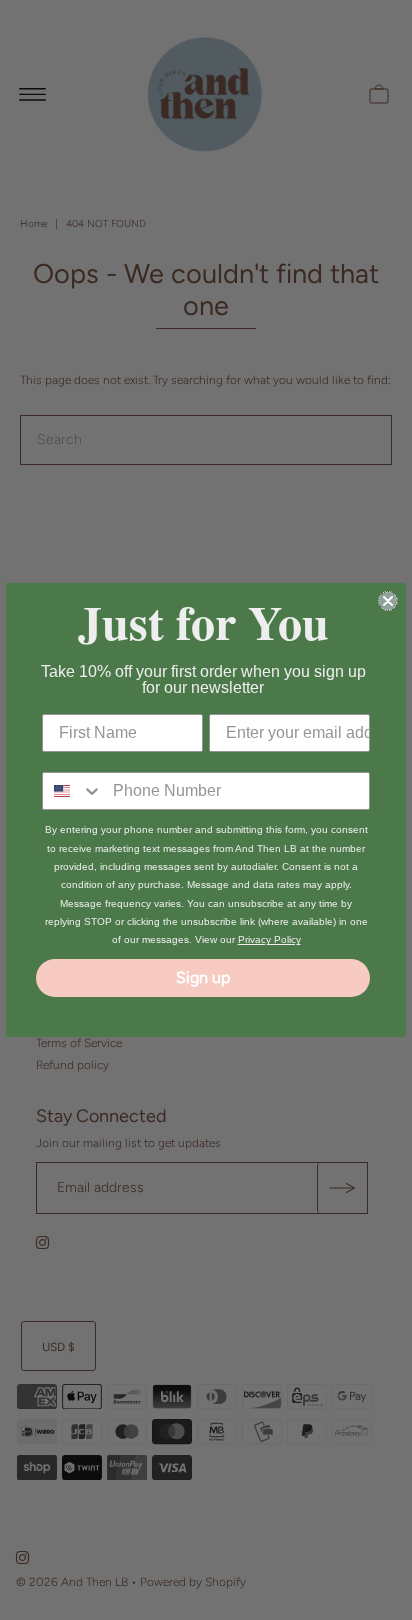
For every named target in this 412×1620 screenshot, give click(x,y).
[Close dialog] (388, 601)
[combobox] (73, 791)
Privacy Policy (269, 939)
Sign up (203, 977)
